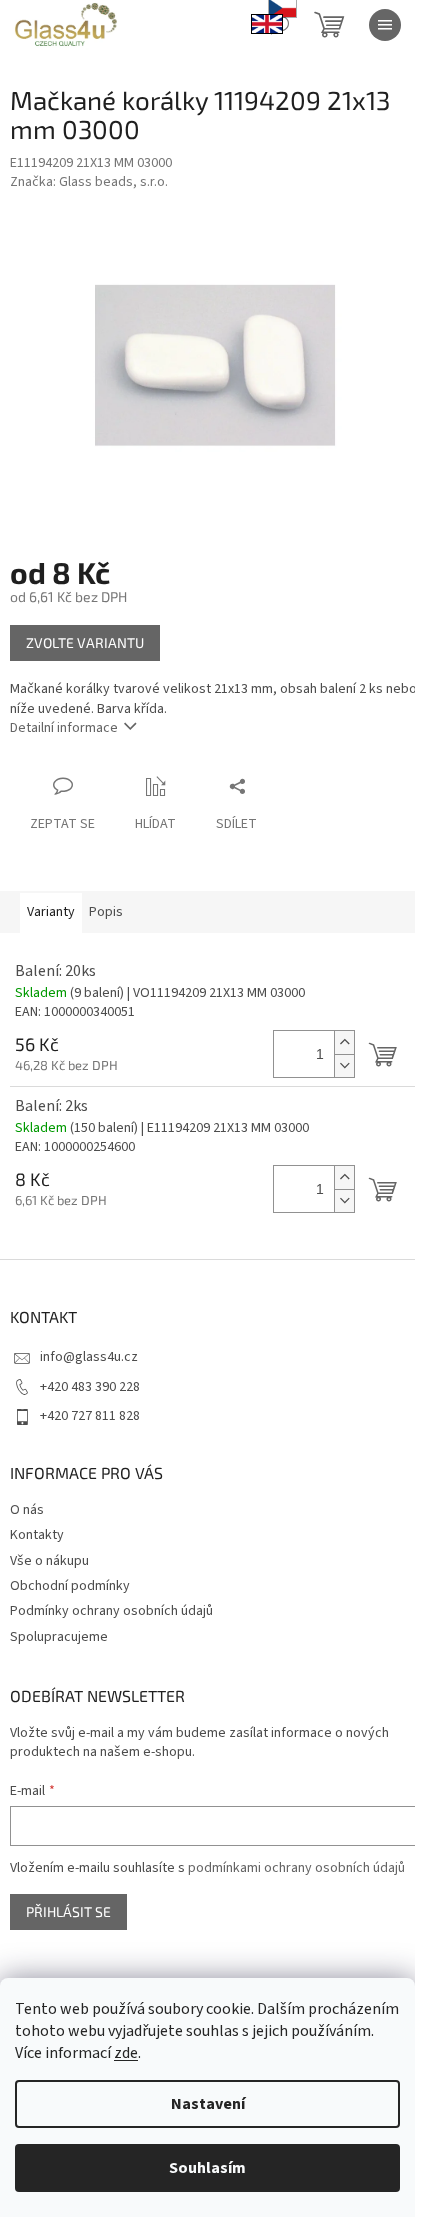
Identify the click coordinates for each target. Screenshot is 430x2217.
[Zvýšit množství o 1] (344, 1042)
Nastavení (208, 2104)
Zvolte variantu (85, 642)
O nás (27, 1510)
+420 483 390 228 (90, 1387)
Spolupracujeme (59, 1637)
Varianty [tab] (51, 912)
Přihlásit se (68, 1911)
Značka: (89, 182)
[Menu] (385, 25)
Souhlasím (207, 2168)
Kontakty (37, 1535)
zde (126, 2053)
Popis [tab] (106, 912)
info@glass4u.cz (89, 1357)
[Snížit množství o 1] (344, 1065)
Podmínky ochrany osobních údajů (111, 1611)
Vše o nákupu (49, 1561)
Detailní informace (64, 728)
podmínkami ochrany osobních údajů (296, 1868)
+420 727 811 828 (90, 1416)
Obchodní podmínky (70, 1586)
